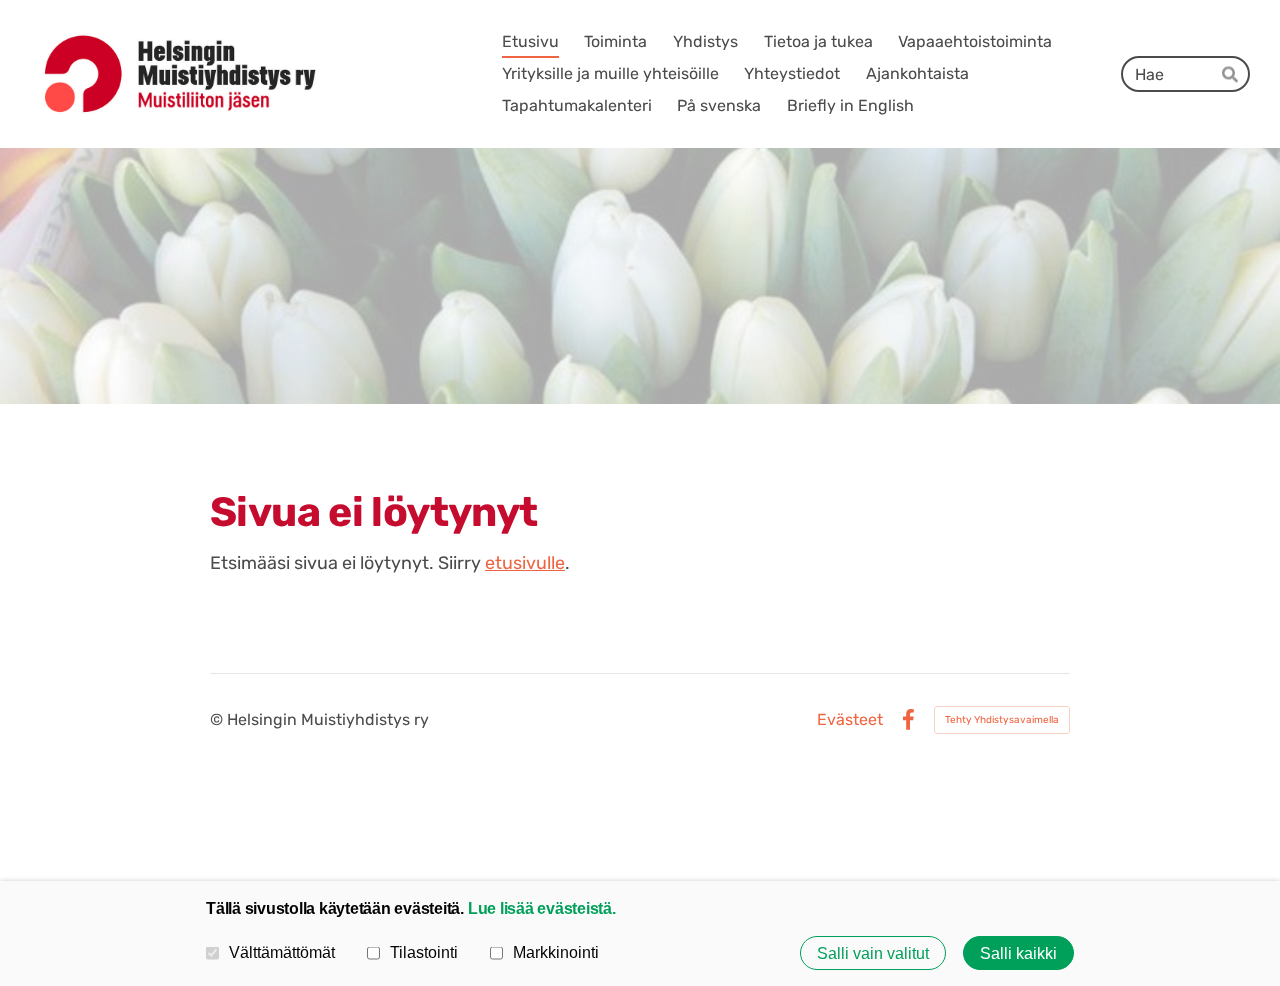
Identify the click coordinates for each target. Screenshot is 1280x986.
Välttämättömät (282, 952)
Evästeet (850, 720)
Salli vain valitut (873, 953)
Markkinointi (556, 952)
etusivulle (525, 563)
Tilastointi (424, 952)
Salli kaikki (1018, 953)
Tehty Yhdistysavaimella (1002, 720)
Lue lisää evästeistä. (542, 908)
